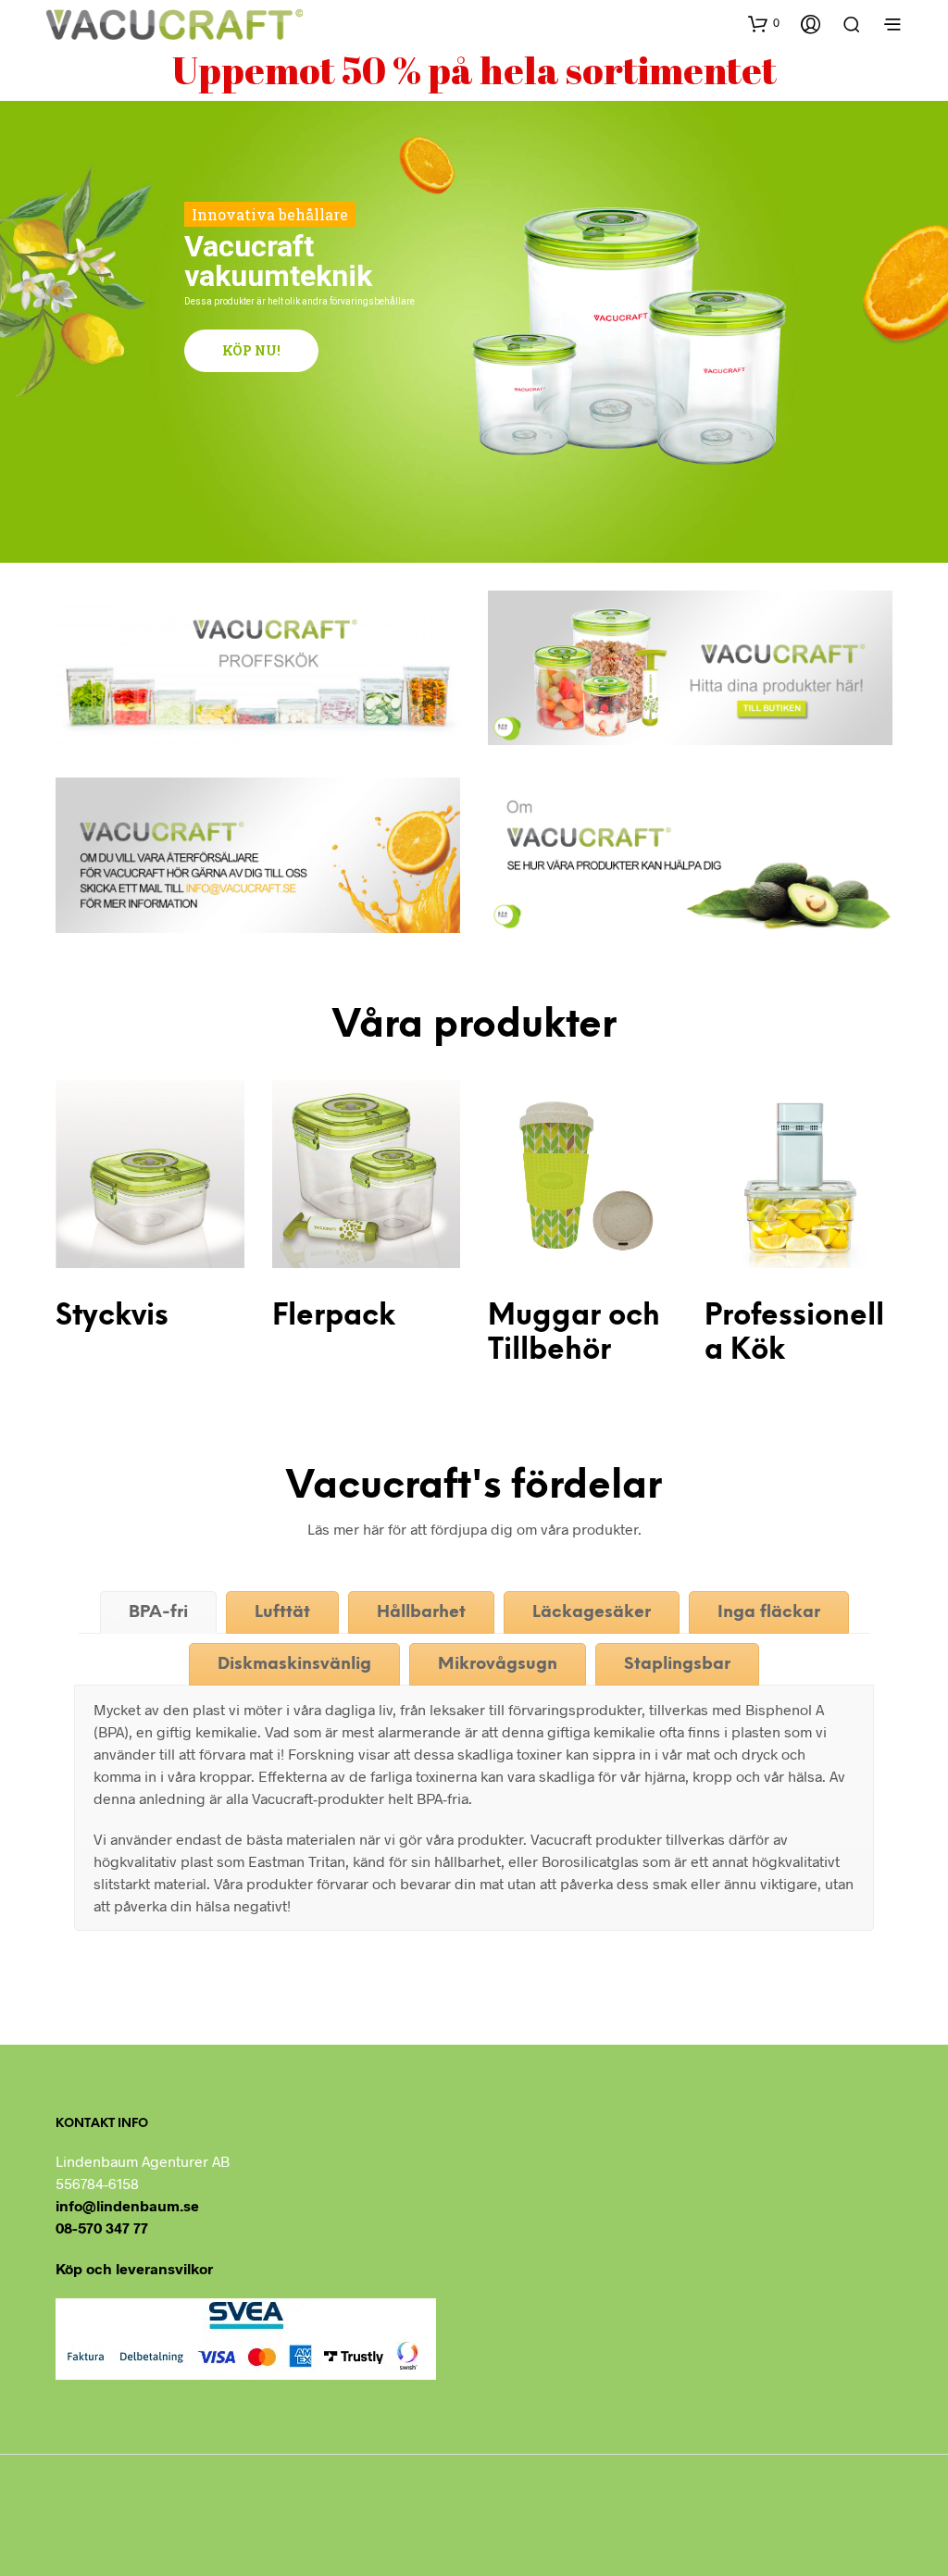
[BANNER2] (690, 668)
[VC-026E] (150, 1175)
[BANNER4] (258, 855)
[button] (764, 23)
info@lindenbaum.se (127, 2205)
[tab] (158, 1612)
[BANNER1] (258, 668)
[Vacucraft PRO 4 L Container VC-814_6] (799, 1175)
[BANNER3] (690, 855)
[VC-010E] (367, 1175)
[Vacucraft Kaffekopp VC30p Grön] (582, 1175)
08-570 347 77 (102, 2228)
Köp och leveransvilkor (134, 2268)
